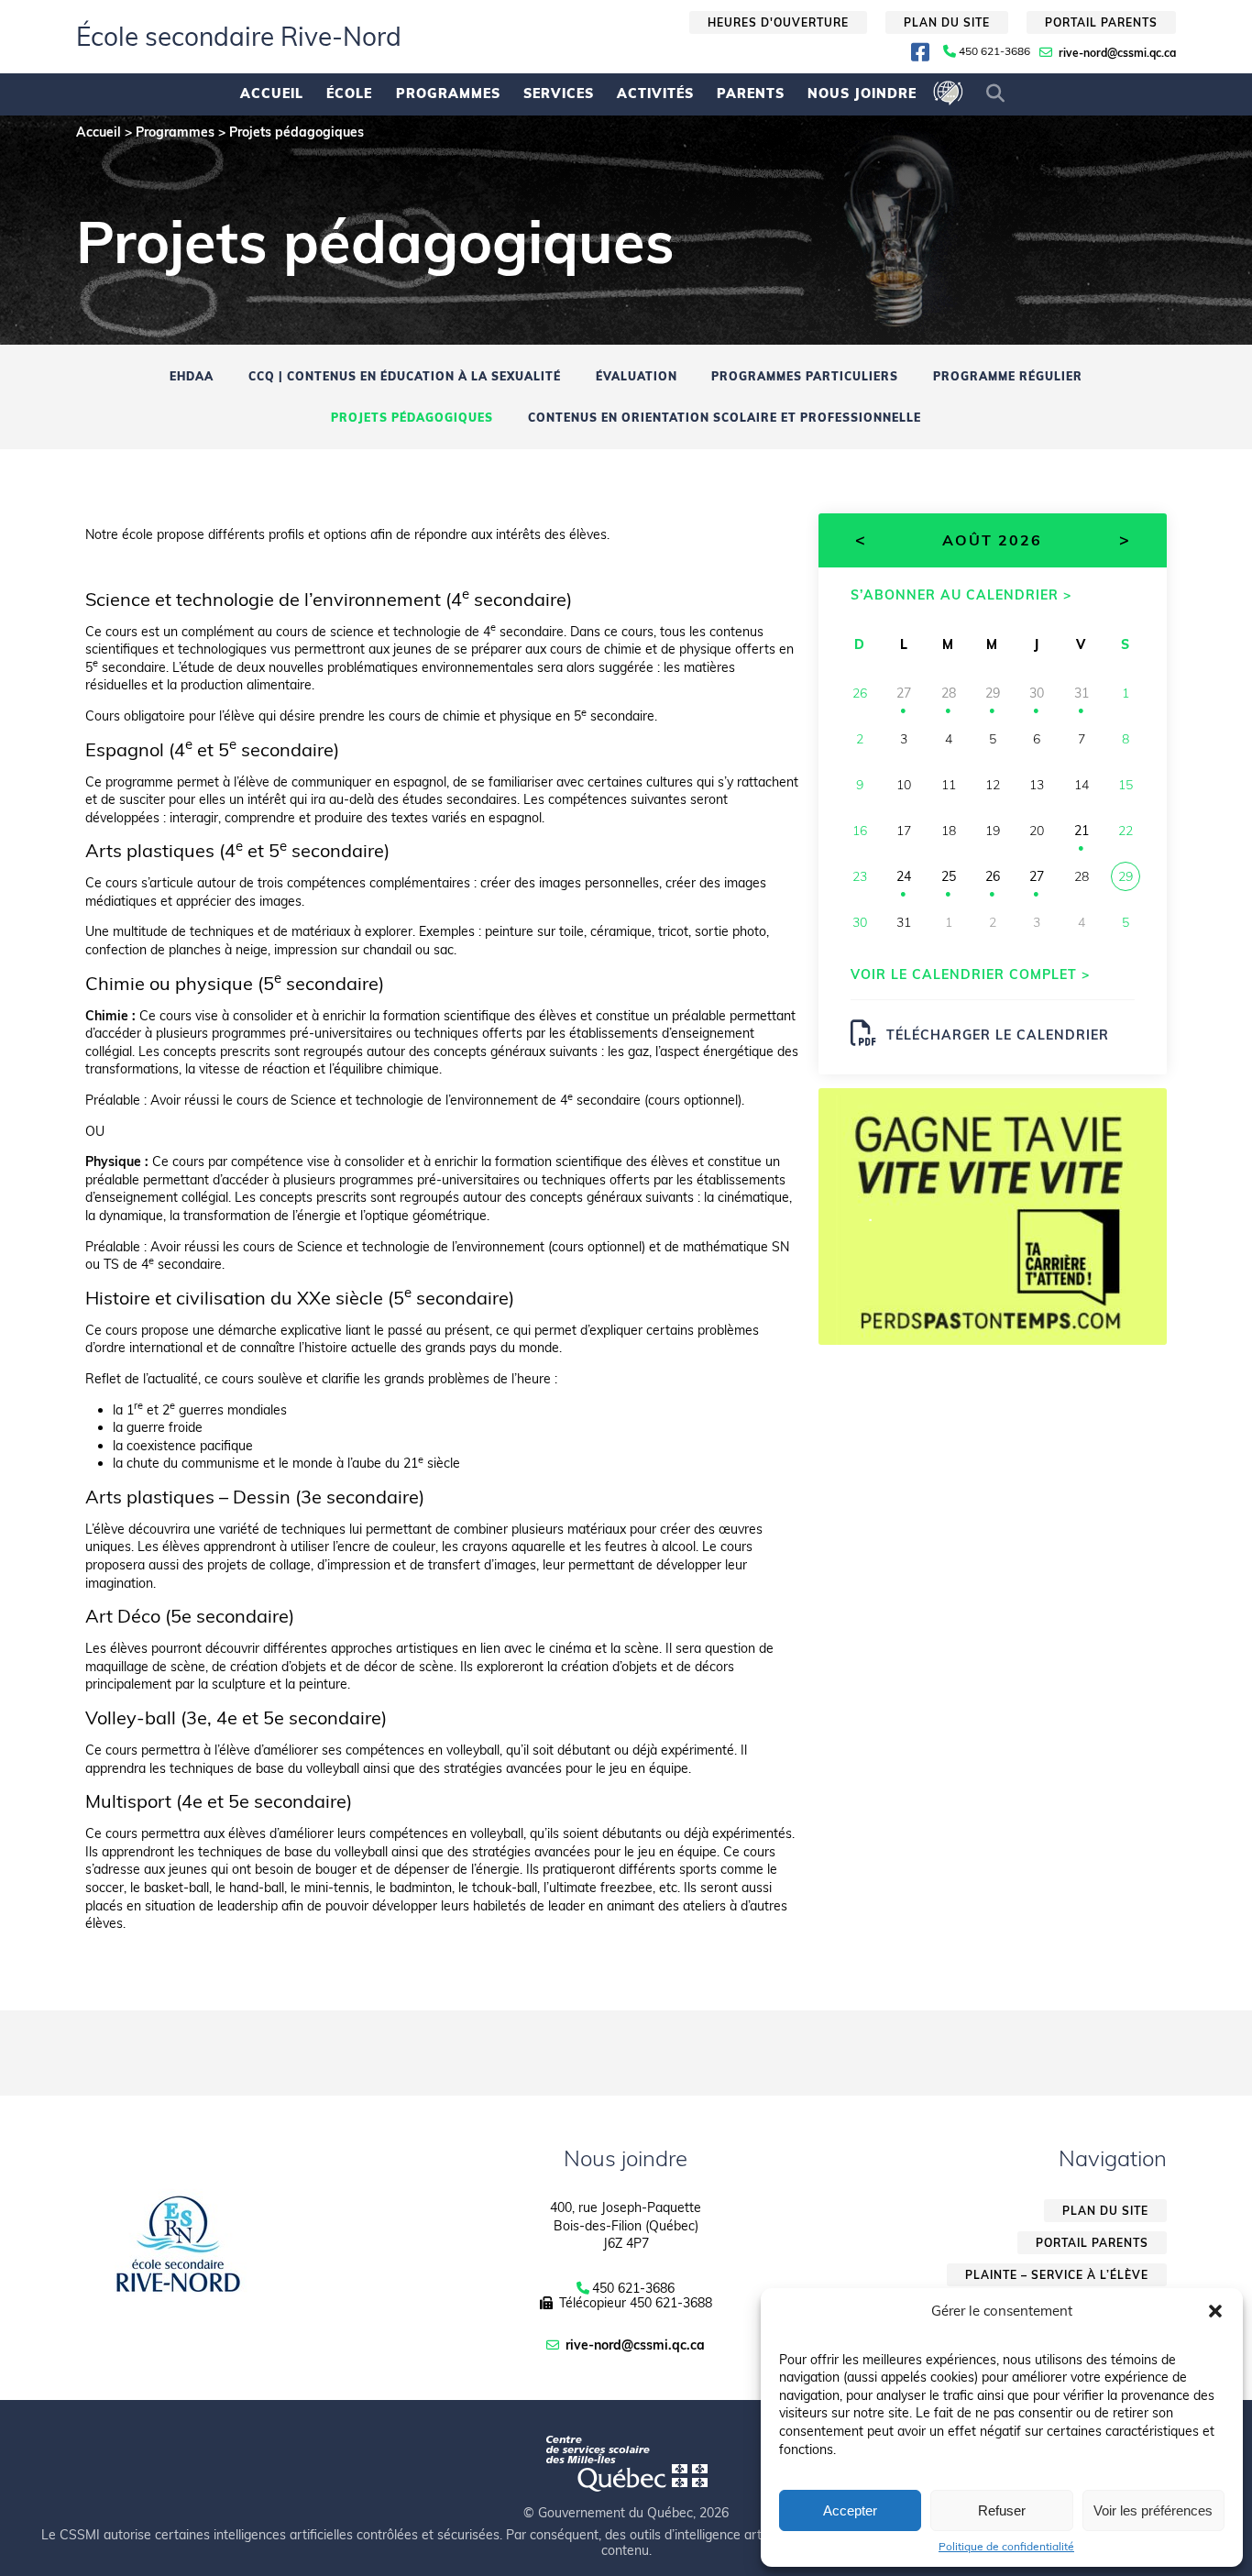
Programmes (448, 94)
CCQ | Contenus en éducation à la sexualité (405, 376)
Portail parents (1101, 22)
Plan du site (947, 22)
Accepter (850, 2510)
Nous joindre (862, 94)
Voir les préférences (1153, 2510)
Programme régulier (1008, 376)
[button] (1215, 2311)
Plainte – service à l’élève (1057, 2275)
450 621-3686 (994, 51)
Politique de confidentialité (1006, 2547)
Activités (655, 94)
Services (559, 94)
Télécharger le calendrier (998, 1035)
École (349, 94)
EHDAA (192, 376)
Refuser (1002, 2510)
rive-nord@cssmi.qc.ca (1117, 53)
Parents (751, 94)
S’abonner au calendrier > (961, 594)
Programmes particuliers (805, 376)
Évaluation (637, 376)
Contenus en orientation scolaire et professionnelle (725, 418)
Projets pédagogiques (412, 418)
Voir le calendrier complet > (970, 974)
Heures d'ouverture (778, 22)
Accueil (272, 94)
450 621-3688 (671, 2303)
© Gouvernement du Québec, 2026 (626, 2513)
